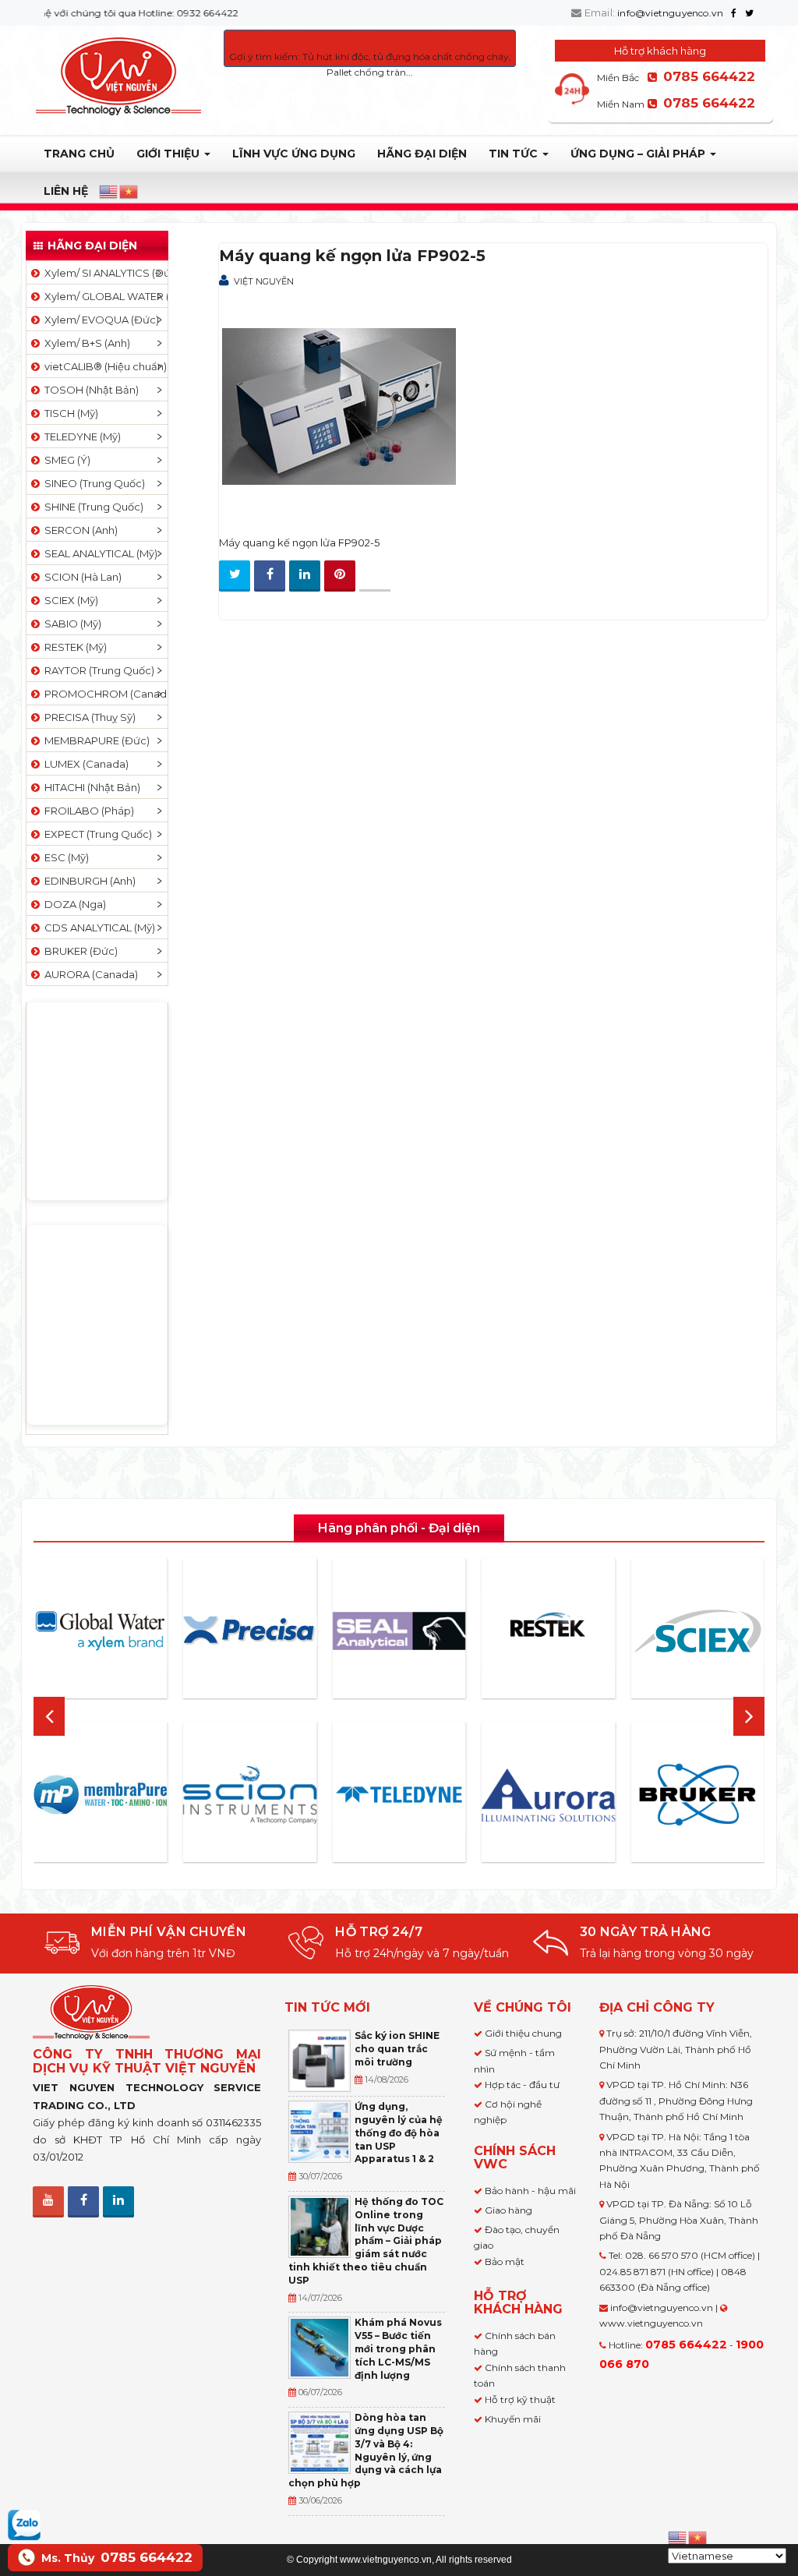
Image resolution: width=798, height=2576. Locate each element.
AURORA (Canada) (89, 974)
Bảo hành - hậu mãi (530, 2191)
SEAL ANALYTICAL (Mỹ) (99, 553)
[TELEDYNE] (399, 1795)
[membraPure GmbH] (101, 1795)
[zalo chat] (24, 2524)
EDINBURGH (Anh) (88, 881)
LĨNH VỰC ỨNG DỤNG (294, 154)
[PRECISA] (250, 1631)
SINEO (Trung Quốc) (92, 483)
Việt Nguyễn (264, 281)
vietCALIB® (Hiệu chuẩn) (103, 366)
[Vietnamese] (129, 192)
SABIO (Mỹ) (71, 624)
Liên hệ (66, 191)
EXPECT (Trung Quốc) (96, 834)
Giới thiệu (169, 154)
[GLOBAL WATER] (101, 1631)
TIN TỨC (515, 154)
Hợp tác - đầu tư (522, 2085)
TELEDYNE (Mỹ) (80, 436)
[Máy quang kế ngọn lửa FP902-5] (339, 408)
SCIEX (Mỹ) (69, 600)
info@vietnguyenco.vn (670, 13)
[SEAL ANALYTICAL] (399, 1631)
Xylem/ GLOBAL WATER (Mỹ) (104, 296)
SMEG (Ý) (65, 460)
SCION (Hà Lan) (81, 577)
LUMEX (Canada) (84, 764)
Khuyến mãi (513, 2419)
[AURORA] (549, 1795)
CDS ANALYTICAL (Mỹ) (97, 928)
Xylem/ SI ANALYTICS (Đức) (104, 273)
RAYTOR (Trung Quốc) (97, 670)
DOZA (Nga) (73, 904)
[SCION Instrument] (250, 1794)
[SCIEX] (697, 1631)
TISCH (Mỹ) (69, 413)
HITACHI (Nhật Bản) (90, 787)
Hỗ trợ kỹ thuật (520, 2399)
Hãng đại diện (422, 154)
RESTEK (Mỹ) (73, 647)
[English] (109, 192)
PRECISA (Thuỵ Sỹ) (88, 717)
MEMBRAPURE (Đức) (95, 740)
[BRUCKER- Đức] (697, 1795)
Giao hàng (508, 2210)
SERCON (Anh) (79, 530)
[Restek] (549, 1631)
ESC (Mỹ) (64, 857)
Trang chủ (79, 154)
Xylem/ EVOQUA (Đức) (99, 320)
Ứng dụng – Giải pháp (639, 154)
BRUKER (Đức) (79, 951)
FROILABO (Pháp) (87, 811)
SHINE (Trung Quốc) (92, 507)
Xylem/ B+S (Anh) (85, 343)
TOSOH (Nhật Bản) (89, 390)
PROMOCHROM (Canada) (104, 694)
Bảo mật (505, 2262)
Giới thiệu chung (523, 2033)
